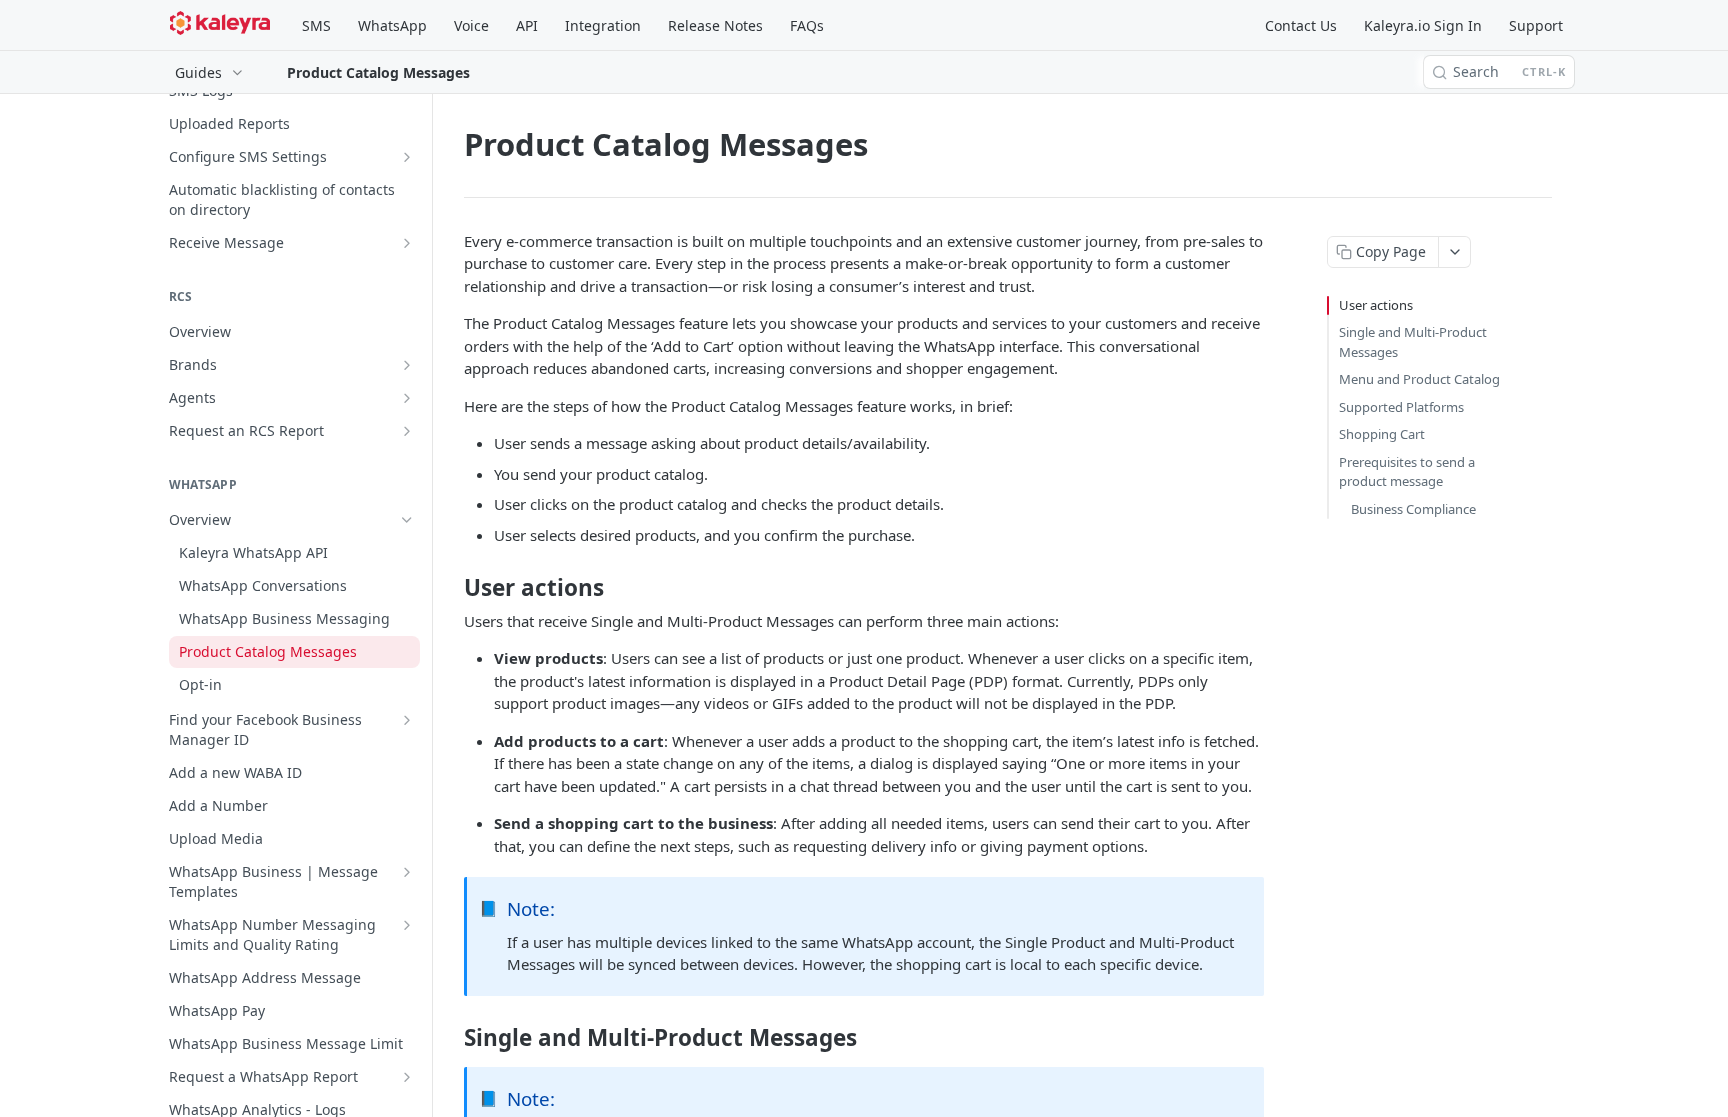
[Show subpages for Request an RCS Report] (407, 431)
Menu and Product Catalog (1419, 379)
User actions (1376, 305)
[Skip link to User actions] (450, 588)
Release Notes (715, 25)
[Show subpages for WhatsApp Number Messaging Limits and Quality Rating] (407, 925)
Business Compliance (1413, 509)
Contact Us (1301, 25)
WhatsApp (392, 25)
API (527, 25)
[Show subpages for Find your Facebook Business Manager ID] (407, 720)
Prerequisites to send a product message (1407, 472)
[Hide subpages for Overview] (407, 520)
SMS (316, 25)
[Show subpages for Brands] (407, 365)
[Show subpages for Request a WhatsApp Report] (407, 1077)
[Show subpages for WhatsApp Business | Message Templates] (407, 872)
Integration (603, 25)
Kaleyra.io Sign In (1423, 25)
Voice (471, 25)
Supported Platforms (1401, 407)
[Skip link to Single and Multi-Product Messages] (450, 1038)
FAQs (807, 25)
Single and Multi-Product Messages (1413, 342)
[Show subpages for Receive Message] (407, 243)
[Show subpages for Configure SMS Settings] (407, 157)
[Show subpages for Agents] (407, 398)
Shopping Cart (1382, 434)
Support (1536, 25)
